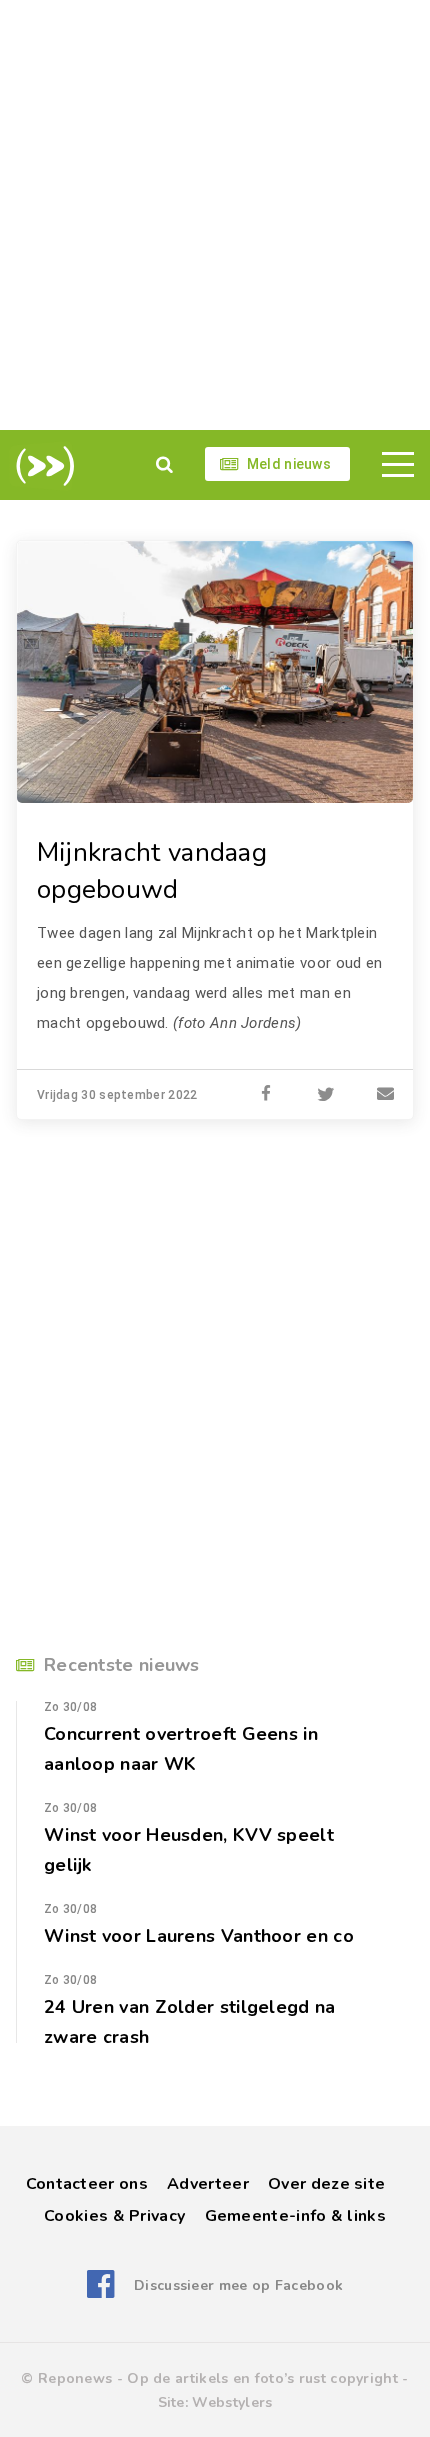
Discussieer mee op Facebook (238, 2285)
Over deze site (326, 2184)
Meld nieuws (289, 464)
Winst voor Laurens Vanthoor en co (199, 1936)
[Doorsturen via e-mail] (386, 1095)
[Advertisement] (215, 215)
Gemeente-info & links (295, 2216)
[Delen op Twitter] (326, 1095)
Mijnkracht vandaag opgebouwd (152, 871)
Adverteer (208, 2184)
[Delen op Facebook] (266, 1095)
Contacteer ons (87, 2184)
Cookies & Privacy (114, 2216)
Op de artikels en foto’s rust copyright (262, 2378)
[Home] (41, 466)
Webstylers (232, 2402)
